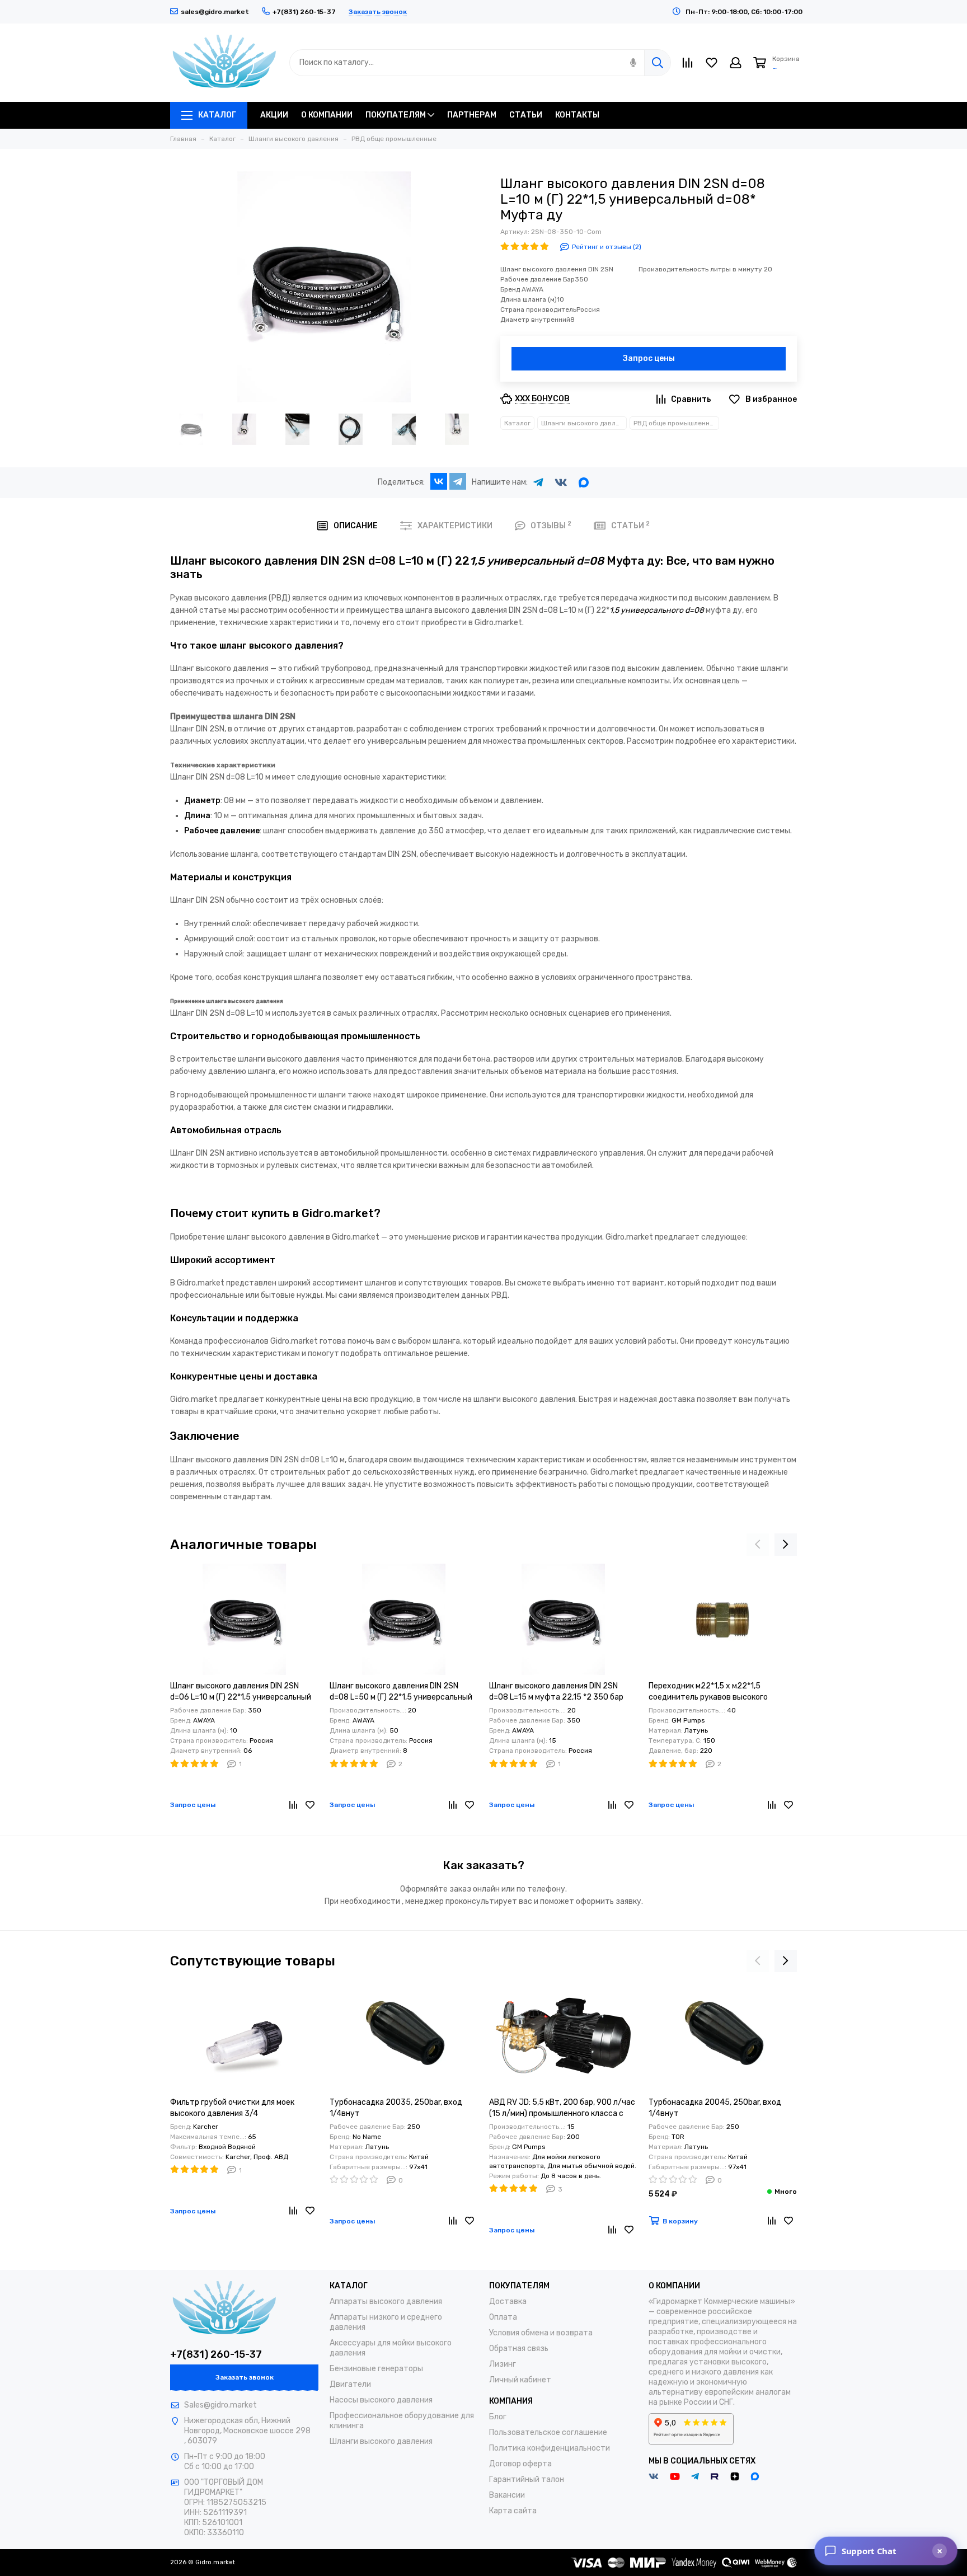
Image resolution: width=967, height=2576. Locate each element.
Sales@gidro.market (220, 2405)
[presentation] (758, 1545)
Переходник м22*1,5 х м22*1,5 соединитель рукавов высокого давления (708, 1692)
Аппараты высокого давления (386, 2301)
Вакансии (507, 2495)
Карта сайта (513, 2511)
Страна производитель (538, 309)
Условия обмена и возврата (541, 2333)
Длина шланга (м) (529, 299)
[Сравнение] (293, 1805)
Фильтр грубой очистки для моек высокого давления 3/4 (232, 2108)
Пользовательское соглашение (548, 2432)
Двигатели (350, 2384)
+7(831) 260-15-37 (216, 2354)
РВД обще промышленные (676, 423)
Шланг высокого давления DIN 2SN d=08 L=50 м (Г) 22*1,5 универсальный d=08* (401, 1692)
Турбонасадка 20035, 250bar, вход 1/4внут (396, 2108)
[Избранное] (310, 1805)
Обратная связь (519, 2349)
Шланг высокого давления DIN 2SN (557, 269)
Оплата (503, 2317)
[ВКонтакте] (439, 481)
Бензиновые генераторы (376, 2369)
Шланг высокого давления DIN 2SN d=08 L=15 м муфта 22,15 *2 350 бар (556, 1691)
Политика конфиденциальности (550, 2448)
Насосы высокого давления (381, 2400)
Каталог (517, 423)
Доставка (508, 2301)
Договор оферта (520, 2464)
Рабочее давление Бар (538, 279)
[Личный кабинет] (736, 63)
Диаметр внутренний (535, 320)
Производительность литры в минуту (701, 269)
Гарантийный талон (527, 2479)
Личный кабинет (520, 2380)
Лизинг (503, 2364)
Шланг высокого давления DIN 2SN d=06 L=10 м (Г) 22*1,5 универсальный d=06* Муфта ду (241, 1692)
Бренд (522, 289)
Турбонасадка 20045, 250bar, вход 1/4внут (715, 2108)
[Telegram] (458, 481)
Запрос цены (649, 358)
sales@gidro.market (215, 12)
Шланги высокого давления (584, 423)
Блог (498, 2417)
